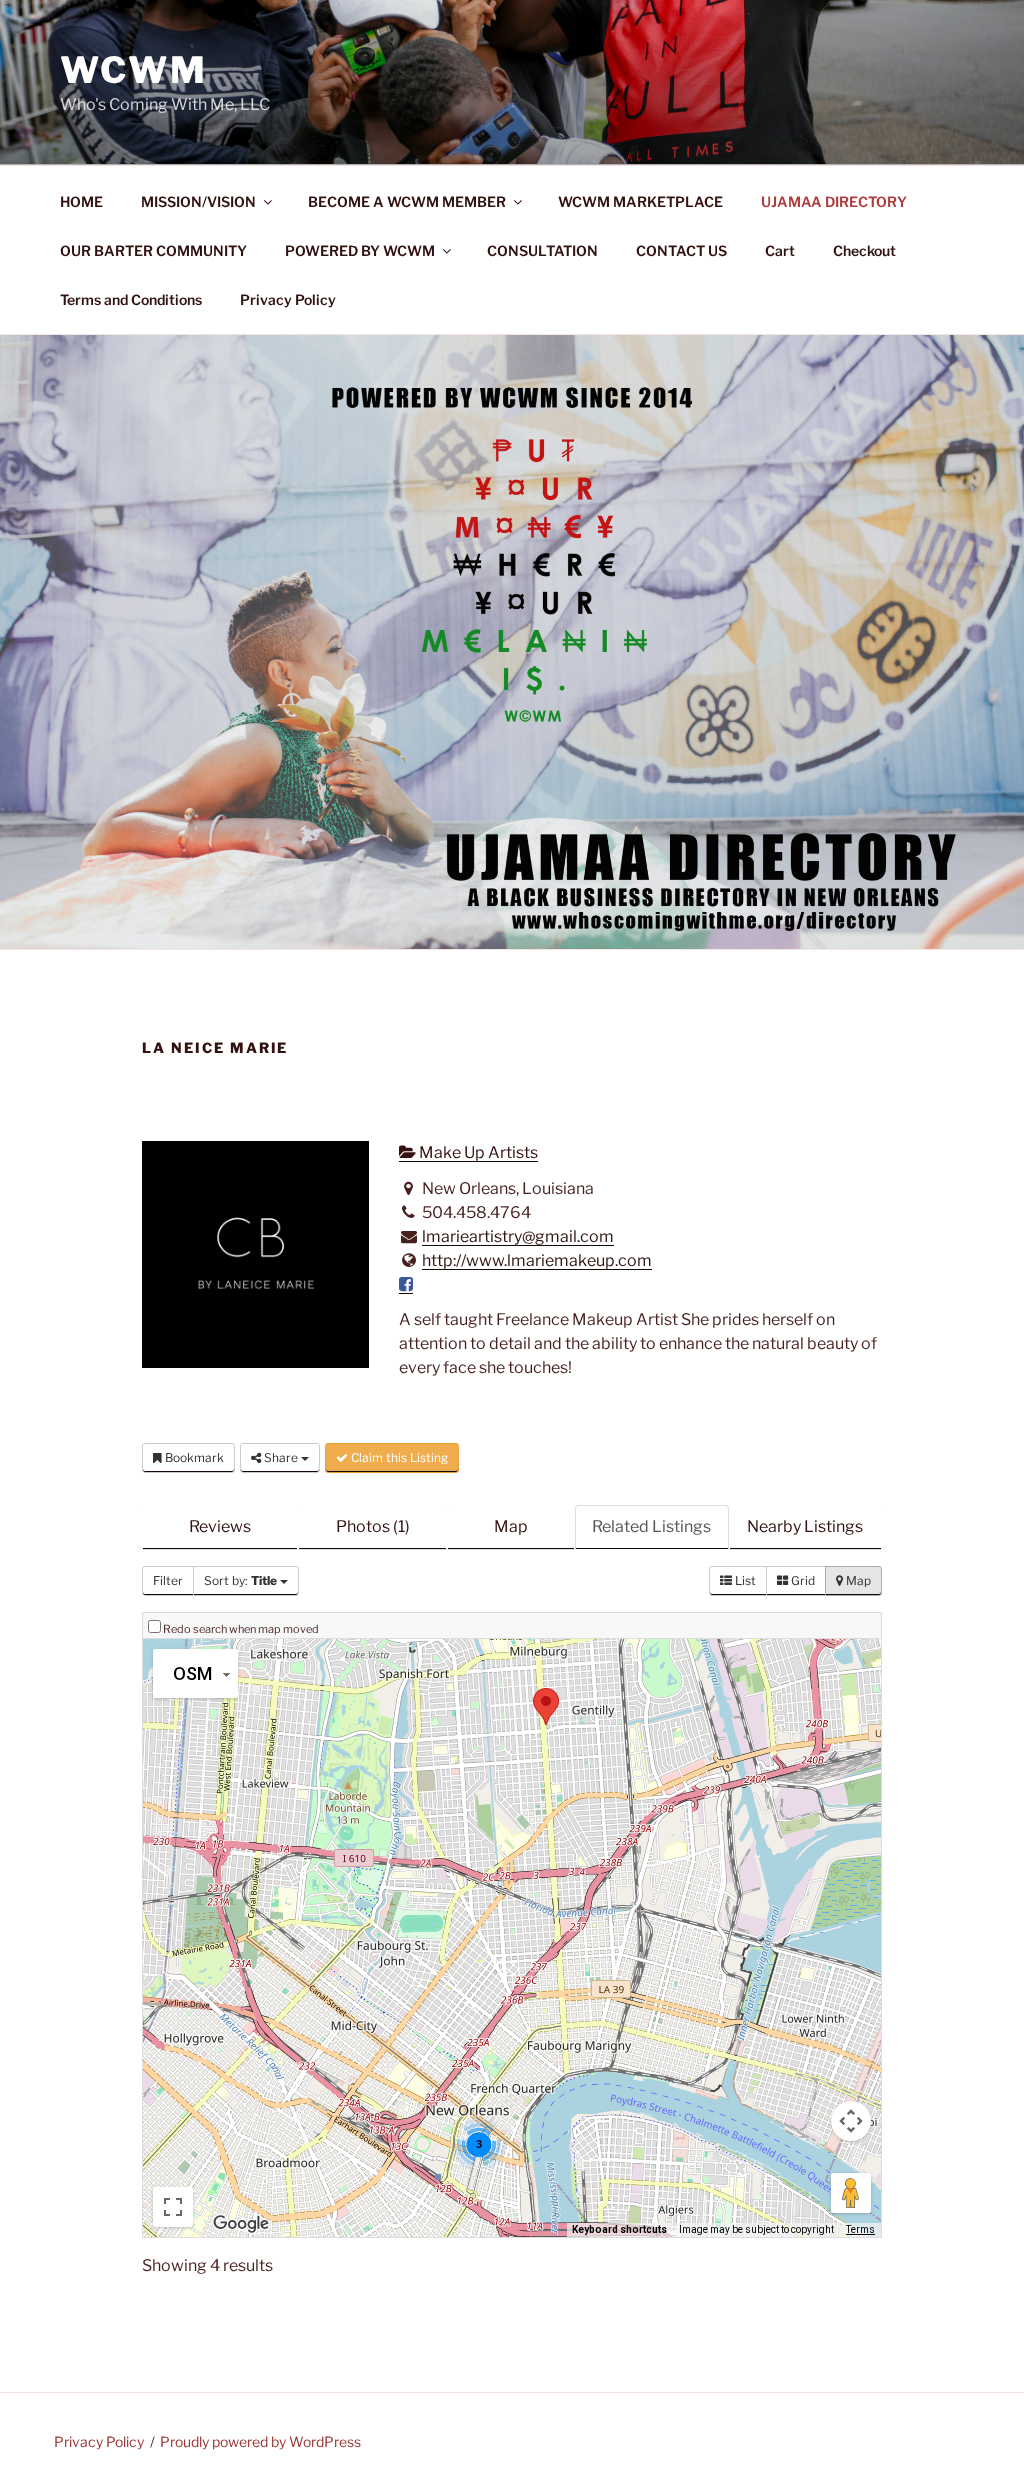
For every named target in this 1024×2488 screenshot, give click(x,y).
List (744, 1580)
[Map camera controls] (851, 2121)
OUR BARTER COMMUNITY (153, 250)
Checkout (864, 250)
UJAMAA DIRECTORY (834, 201)
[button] (546, 1706)
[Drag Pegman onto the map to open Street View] (851, 2193)
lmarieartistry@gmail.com (518, 1236)
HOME (81, 201)
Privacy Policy (288, 299)
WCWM (134, 70)
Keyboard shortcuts (619, 2229)
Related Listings (651, 1526)
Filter (168, 1580)
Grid (801, 1580)
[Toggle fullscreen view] (173, 2207)
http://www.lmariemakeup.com (537, 1260)
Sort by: (240, 1580)
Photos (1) (373, 1526)
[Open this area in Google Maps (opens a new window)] (241, 2224)
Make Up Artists (477, 1152)
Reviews (220, 1526)
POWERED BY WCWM (360, 250)
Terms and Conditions (131, 299)
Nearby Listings (805, 1526)
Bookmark (193, 1457)
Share (281, 1457)
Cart (780, 250)
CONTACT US (681, 250)
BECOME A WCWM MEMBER (407, 201)
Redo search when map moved (241, 1629)
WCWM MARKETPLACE (640, 201)
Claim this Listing (398, 1457)
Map (511, 1526)
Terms (860, 2229)
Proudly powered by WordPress (260, 2441)
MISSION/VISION (198, 201)
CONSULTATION (542, 250)
